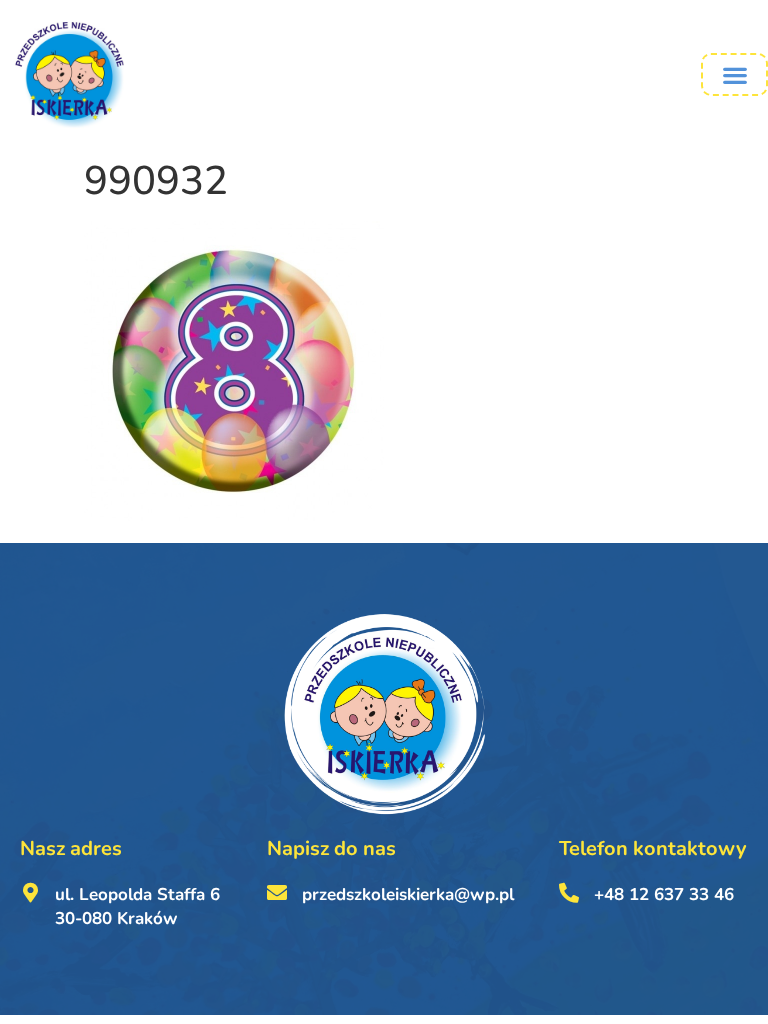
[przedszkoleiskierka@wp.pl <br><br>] (277, 893)
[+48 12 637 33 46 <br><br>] (569, 893)
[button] (734, 74)
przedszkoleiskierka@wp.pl (408, 894)
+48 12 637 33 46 (664, 894)
